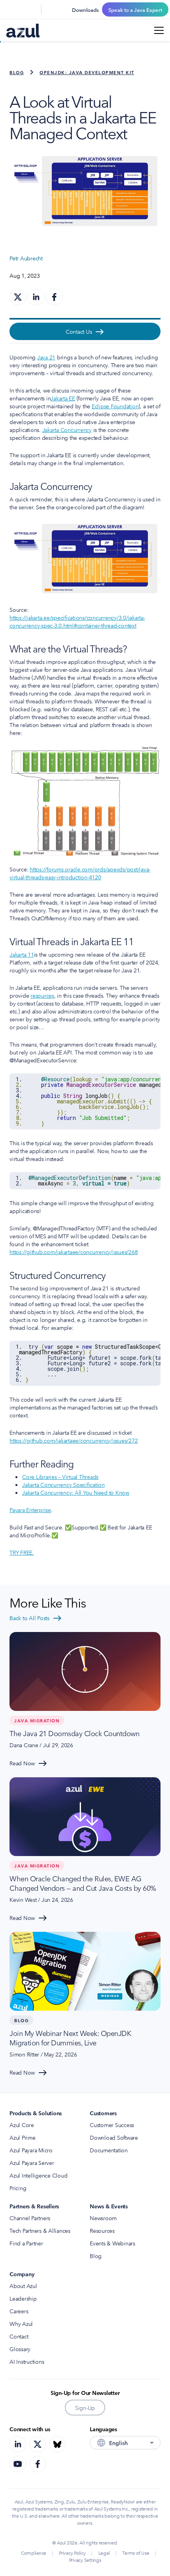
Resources (102, 2230)
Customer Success (112, 2125)
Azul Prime (23, 2137)
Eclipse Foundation (115, 406)
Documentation (109, 2150)
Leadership (23, 2298)
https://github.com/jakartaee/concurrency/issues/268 (74, 1252)
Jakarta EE (63, 398)
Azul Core (22, 2125)
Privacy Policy (72, 2553)
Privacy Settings (85, 2560)
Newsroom (103, 2218)
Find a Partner (26, 2243)
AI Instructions (27, 2361)
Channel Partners (30, 2218)
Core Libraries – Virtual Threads (60, 1477)
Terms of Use (136, 2553)
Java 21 (46, 357)
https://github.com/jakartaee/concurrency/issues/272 (74, 1440)
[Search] (11, 9)
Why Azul (21, 2324)
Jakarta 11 (22, 954)
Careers (19, 2311)
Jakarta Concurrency (67, 430)
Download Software (114, 2137)
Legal (104, 2553)
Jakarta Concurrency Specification (63, 1484)
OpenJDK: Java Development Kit (87, 72)
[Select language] (30, 9)
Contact (19, 2336)
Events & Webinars (112, 2243)
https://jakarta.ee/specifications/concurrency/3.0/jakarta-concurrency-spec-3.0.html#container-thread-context (77, 621)
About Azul (23, 2286)
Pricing (18, 2188)
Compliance (34, 2553)
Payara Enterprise (30, 1510)
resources (42, 995)
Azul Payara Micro (31, 2150)
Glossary (20, 2349)
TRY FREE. (22, 1552)
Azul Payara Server (32, 2163)
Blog (17, 72)
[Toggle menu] (159, 30)
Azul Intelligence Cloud (38, 2175)
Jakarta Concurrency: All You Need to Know (76, 1492)
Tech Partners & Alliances (40, 2230)
